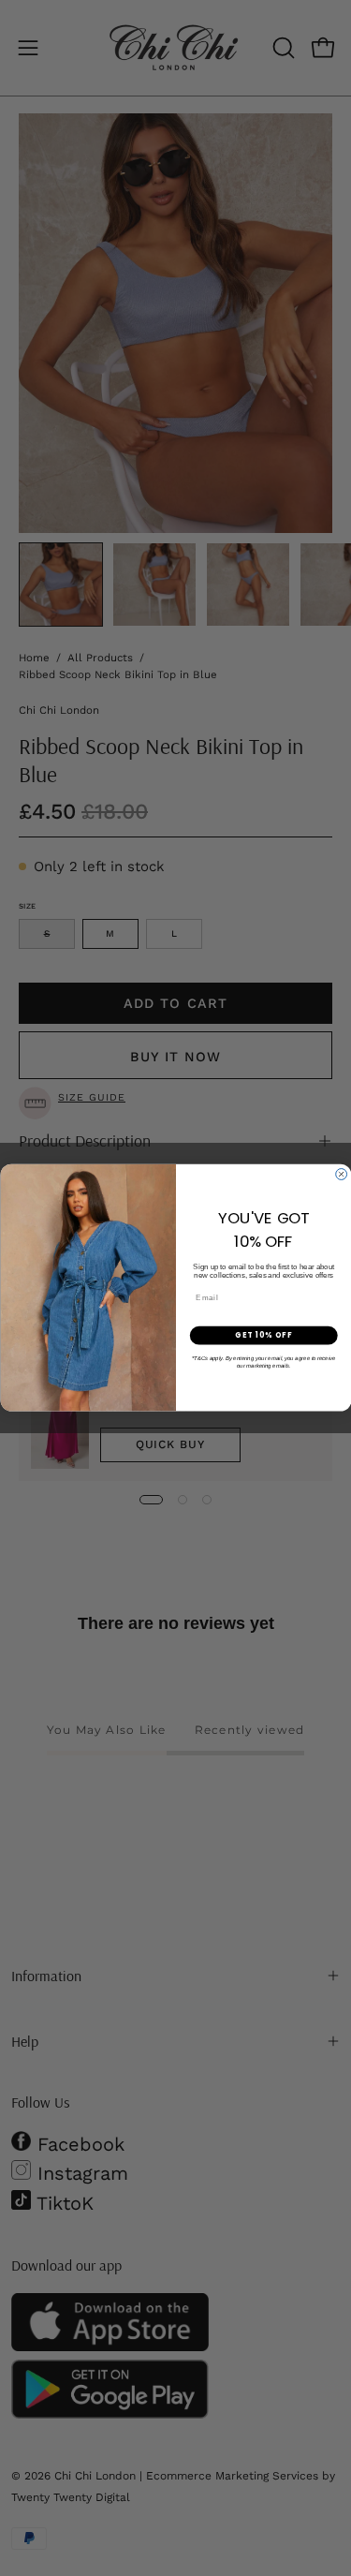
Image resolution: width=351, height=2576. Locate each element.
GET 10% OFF (263, 1335)
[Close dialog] (341, 1175)
